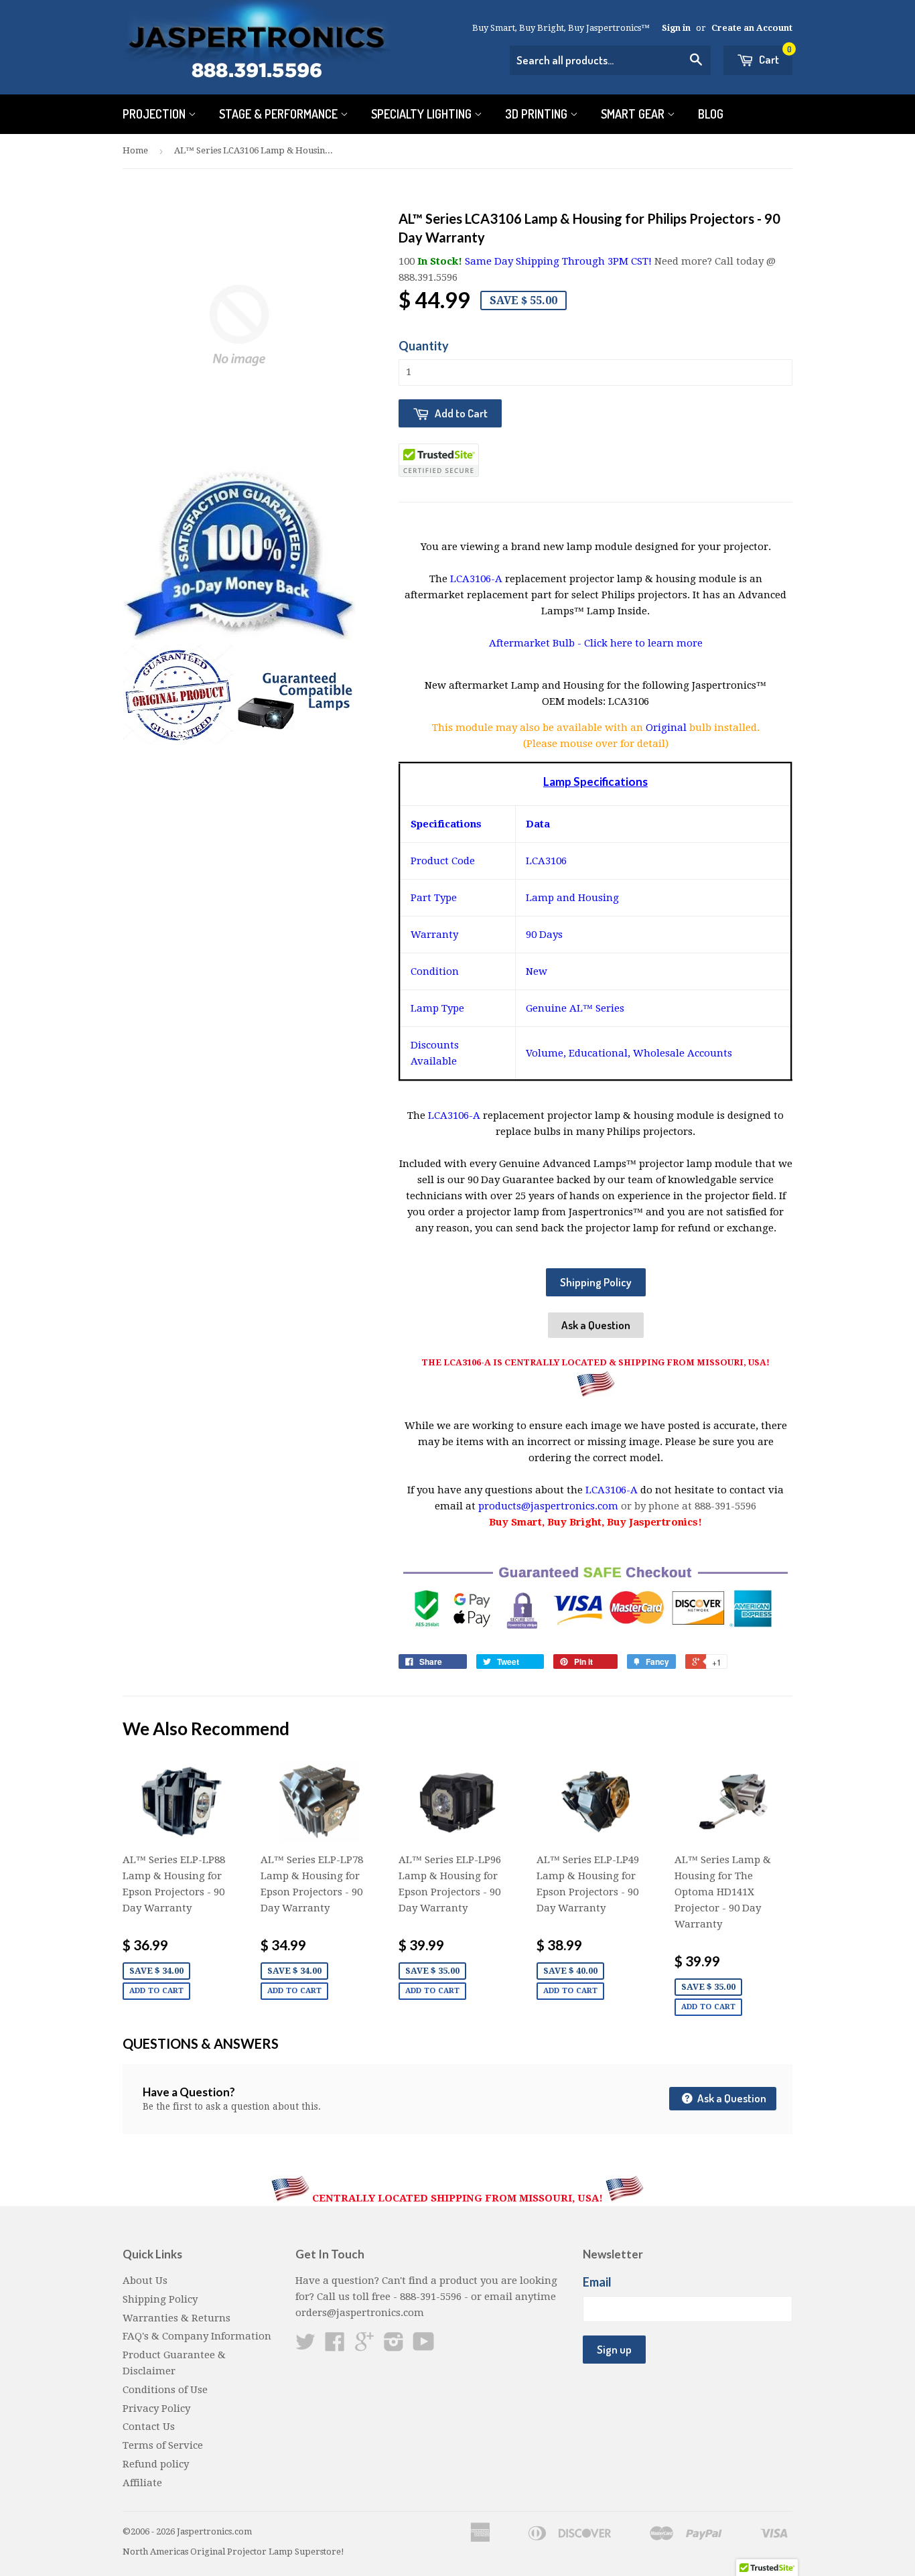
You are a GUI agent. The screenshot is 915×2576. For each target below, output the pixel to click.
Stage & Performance (280, 114)
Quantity (424, 346)
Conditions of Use (165, 2390)
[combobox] (610, 60)
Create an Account (752, 28)
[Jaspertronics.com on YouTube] (424, 2346)
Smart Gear (634, 114)
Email (597, 2282)
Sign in (676, 28)
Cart (774, 56)
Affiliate (142, 2483)
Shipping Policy (596, 1282)
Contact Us (149, 2427)
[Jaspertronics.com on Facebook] (335, 2346)
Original (667, 728)
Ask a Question (596, 1325)
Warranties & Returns (177, 2318)
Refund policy (156, 2464)
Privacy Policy (156, 2409)
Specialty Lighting (423, 114)
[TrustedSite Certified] (439, 460)
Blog (711, 114)
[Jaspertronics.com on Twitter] (305, 2346)
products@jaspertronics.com (548, 1506)
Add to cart (156, 1991)
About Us (145, 2281)
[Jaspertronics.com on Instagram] (394, 2346)
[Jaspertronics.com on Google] (364, 2346)
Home (135, 150)
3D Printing (538, 114)
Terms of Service (163, 2445)
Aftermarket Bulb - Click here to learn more (596, 643)
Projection (155, 114)
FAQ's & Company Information (197, 2336)
